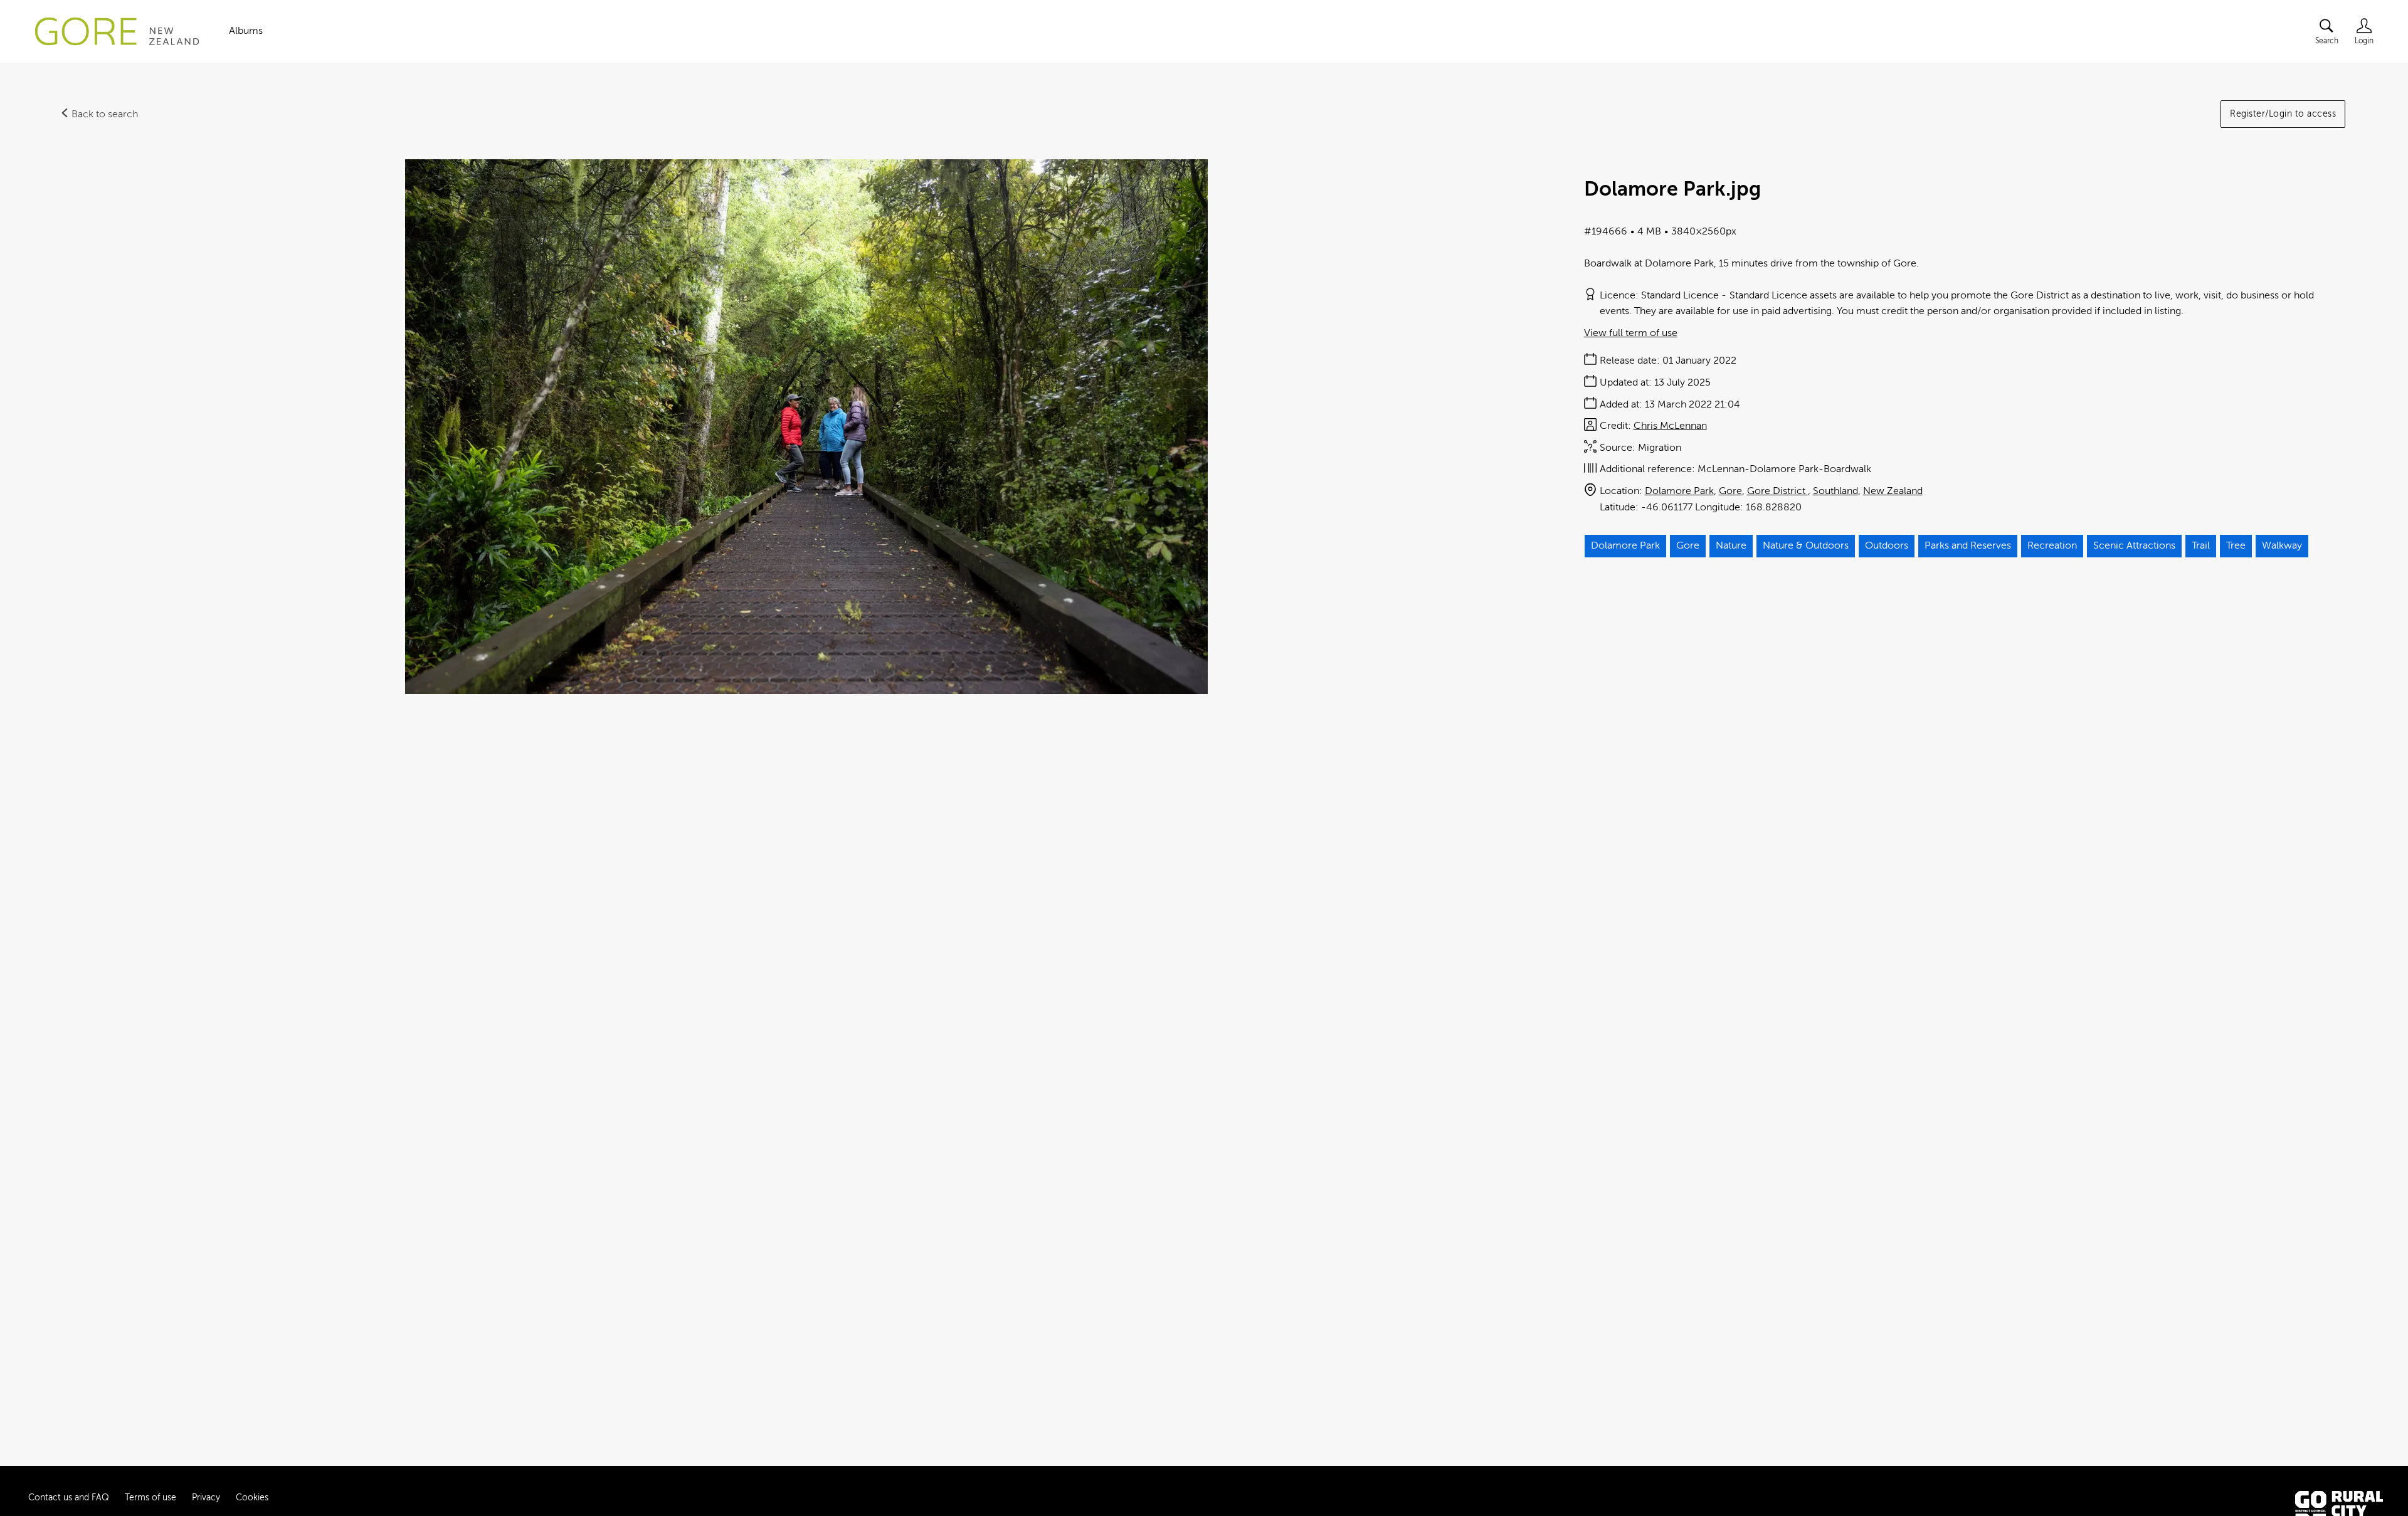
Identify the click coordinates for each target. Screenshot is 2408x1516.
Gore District (1777, 491)
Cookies (252, 1498)
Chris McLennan (1670, 426)
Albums (246, 31)
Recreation (2052, 545)
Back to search (103, 114)
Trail (2201, 545)
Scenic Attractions (2134, 545)
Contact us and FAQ (69, 1498)
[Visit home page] (117, 31)
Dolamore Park (1679, 491)
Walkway (2282, 545)
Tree (2236, 545)
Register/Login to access (2283, 114)
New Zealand (1893, 491)
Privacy (206, 1498)
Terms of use (150, 1498)
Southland (1835, 491)
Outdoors (1887, 545)
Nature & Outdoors (1806, 545)
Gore (1730, 491)
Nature (1731, 545)
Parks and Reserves (1968, 545)
